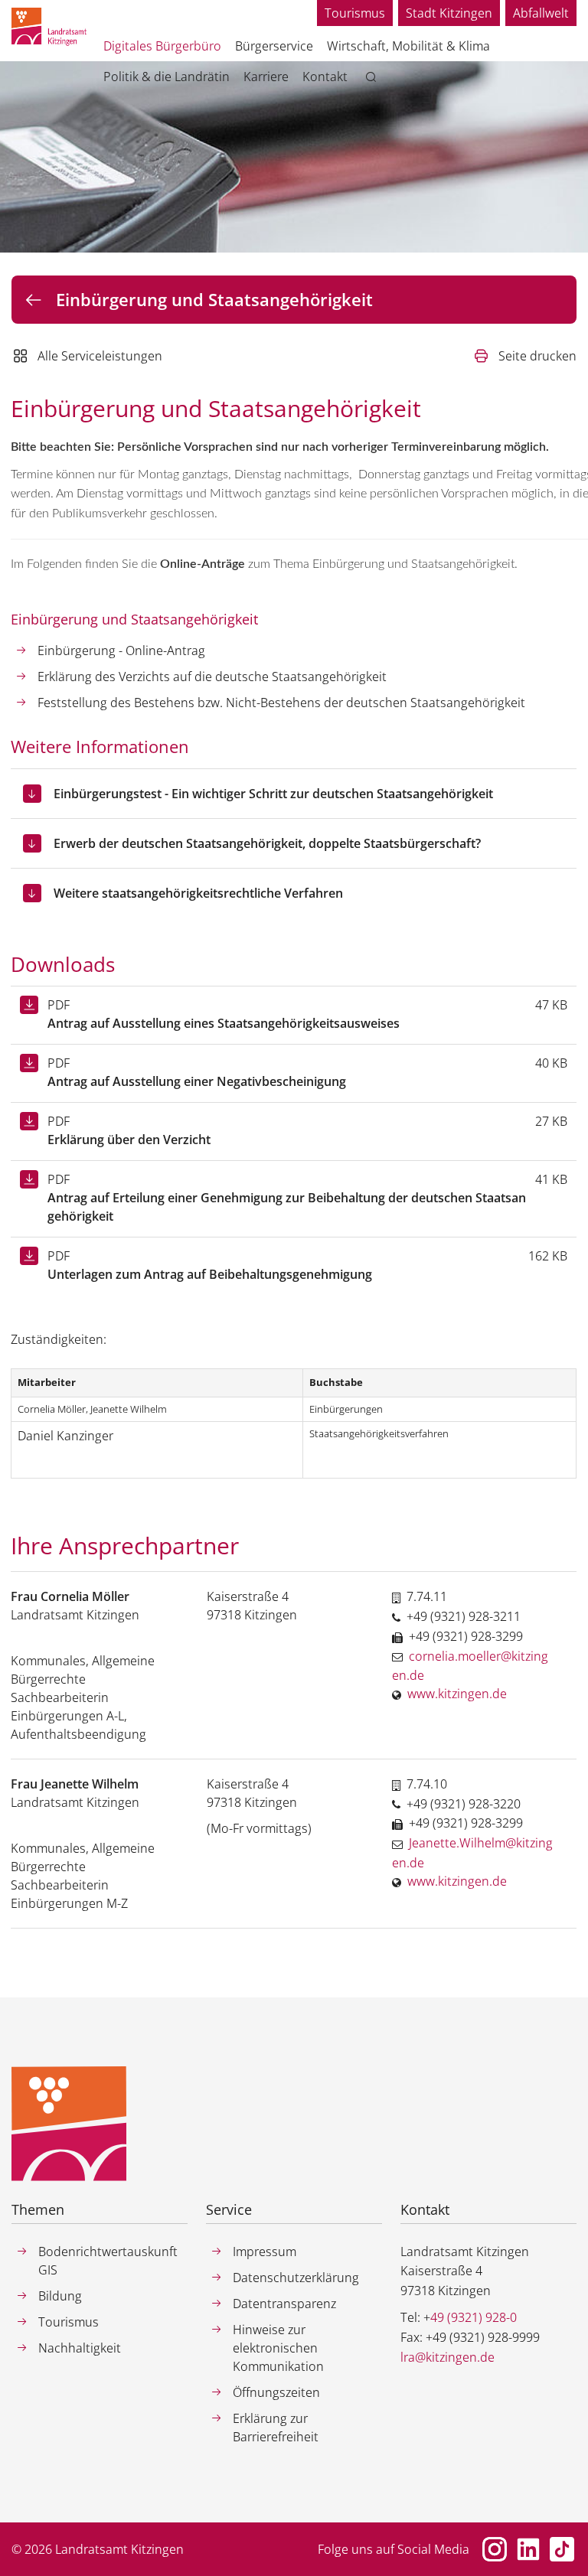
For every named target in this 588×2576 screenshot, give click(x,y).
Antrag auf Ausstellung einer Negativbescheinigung (197, 1081)
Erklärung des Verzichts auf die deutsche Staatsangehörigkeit (212, 677)
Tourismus (355, 13)
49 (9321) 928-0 (474, 2317)
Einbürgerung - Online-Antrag (121, 651)
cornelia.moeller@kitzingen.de (470, 1666)
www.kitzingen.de (457, 1694)
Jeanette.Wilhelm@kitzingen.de (472, 1853)
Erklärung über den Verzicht (129, 1140)
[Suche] (374, 77)
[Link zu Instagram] (495, 2549)
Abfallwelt (541, 13)
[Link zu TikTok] (562, 2549)
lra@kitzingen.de (448, 2357)
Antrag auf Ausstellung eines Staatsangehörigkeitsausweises (224, 1023)
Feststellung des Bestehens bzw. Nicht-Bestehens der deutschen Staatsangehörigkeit (281, 703)
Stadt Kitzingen (449, 13)
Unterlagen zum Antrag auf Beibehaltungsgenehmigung (210, 1274)
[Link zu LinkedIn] (528, 2549)
